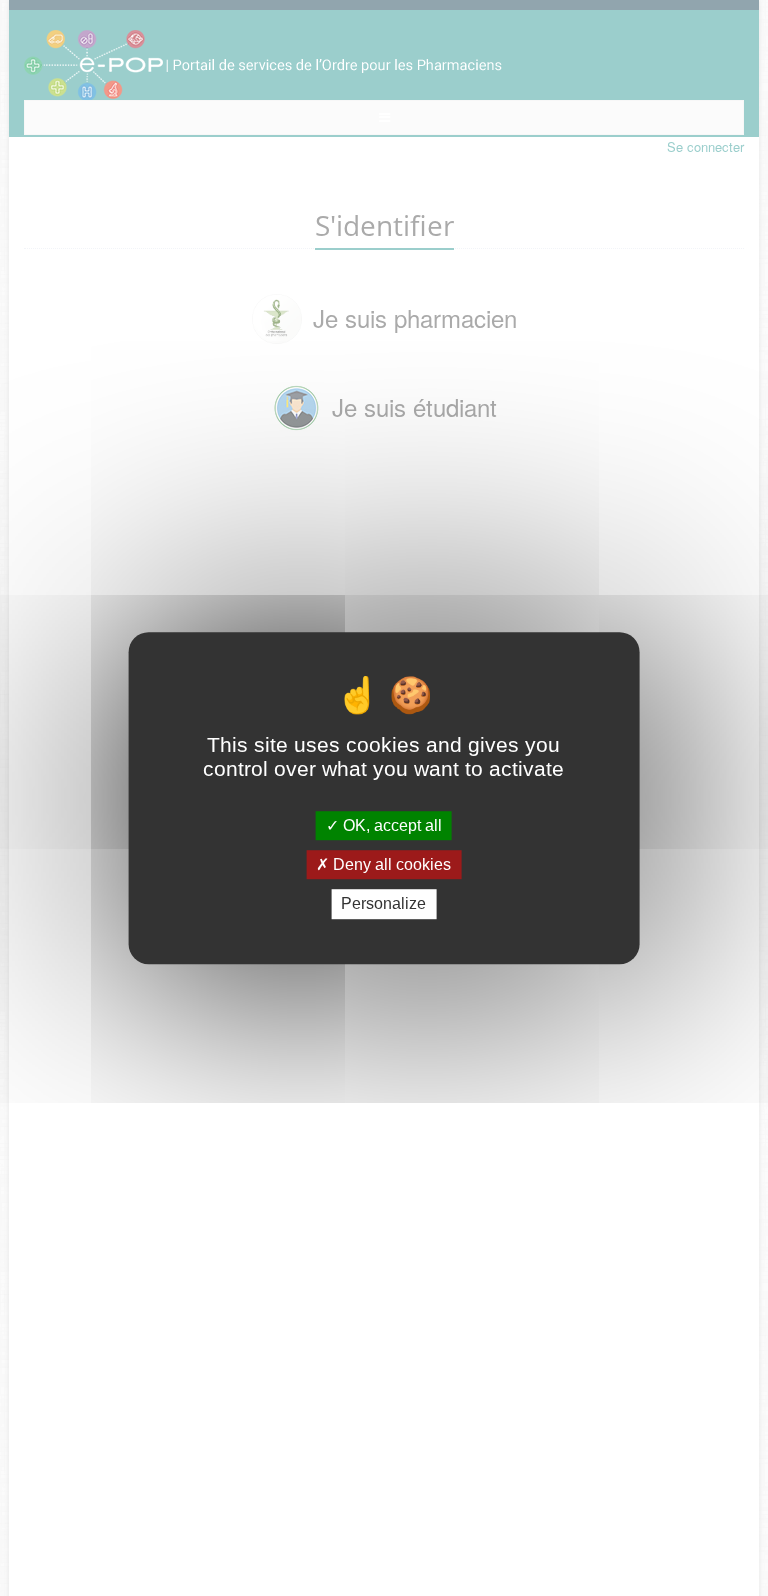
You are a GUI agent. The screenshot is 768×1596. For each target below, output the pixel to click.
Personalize (383, 904)
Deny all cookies (390, 864)
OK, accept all (390, 825)
